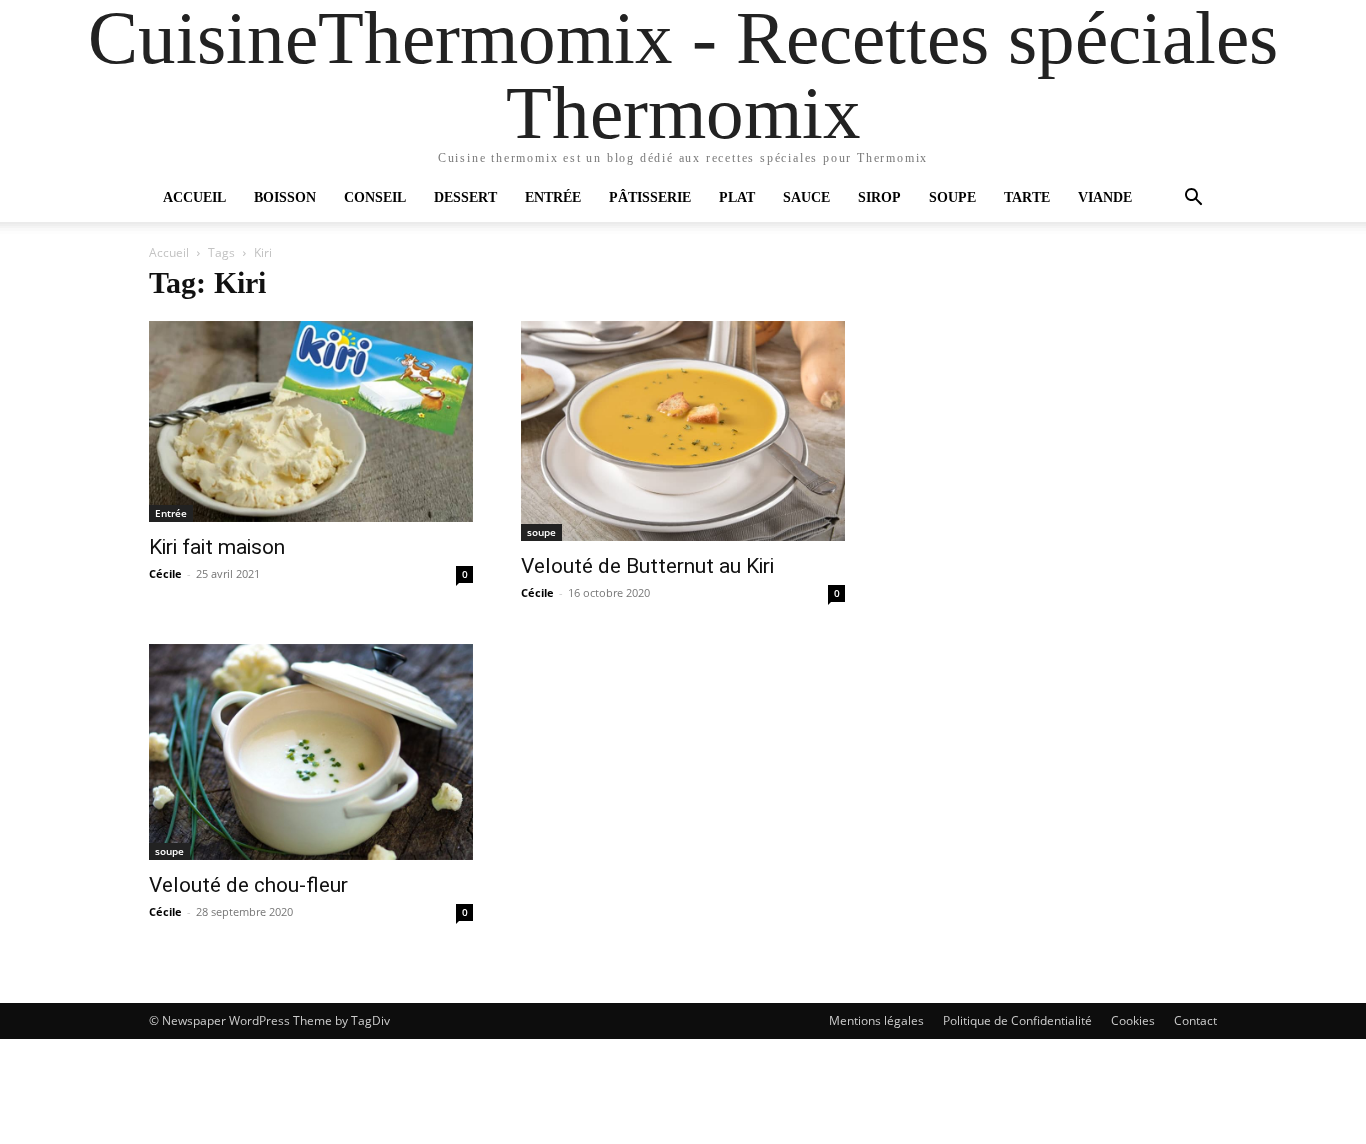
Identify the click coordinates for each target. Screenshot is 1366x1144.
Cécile (165, 573)
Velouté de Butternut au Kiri (647, 566)
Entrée (553, 197)
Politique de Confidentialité (1017, 1020)
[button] (1193, 199)
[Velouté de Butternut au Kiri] (683, 431)
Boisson (285, 197)
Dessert (465, 197)
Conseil (375, 197)
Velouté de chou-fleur (248, 885)
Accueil (194, 197)
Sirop (879, 197)
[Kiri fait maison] (311, 421)
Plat (737, 197)
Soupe (952, 197)
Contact (1195, 1020)
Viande (1105, 197)
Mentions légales (876, 1020)
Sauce (806, 197)
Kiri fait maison (217, 547)
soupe (541, 532)
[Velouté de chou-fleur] (311, 752)
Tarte (1027, 197)
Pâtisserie (650, 197)
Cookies (1133, 1020)
